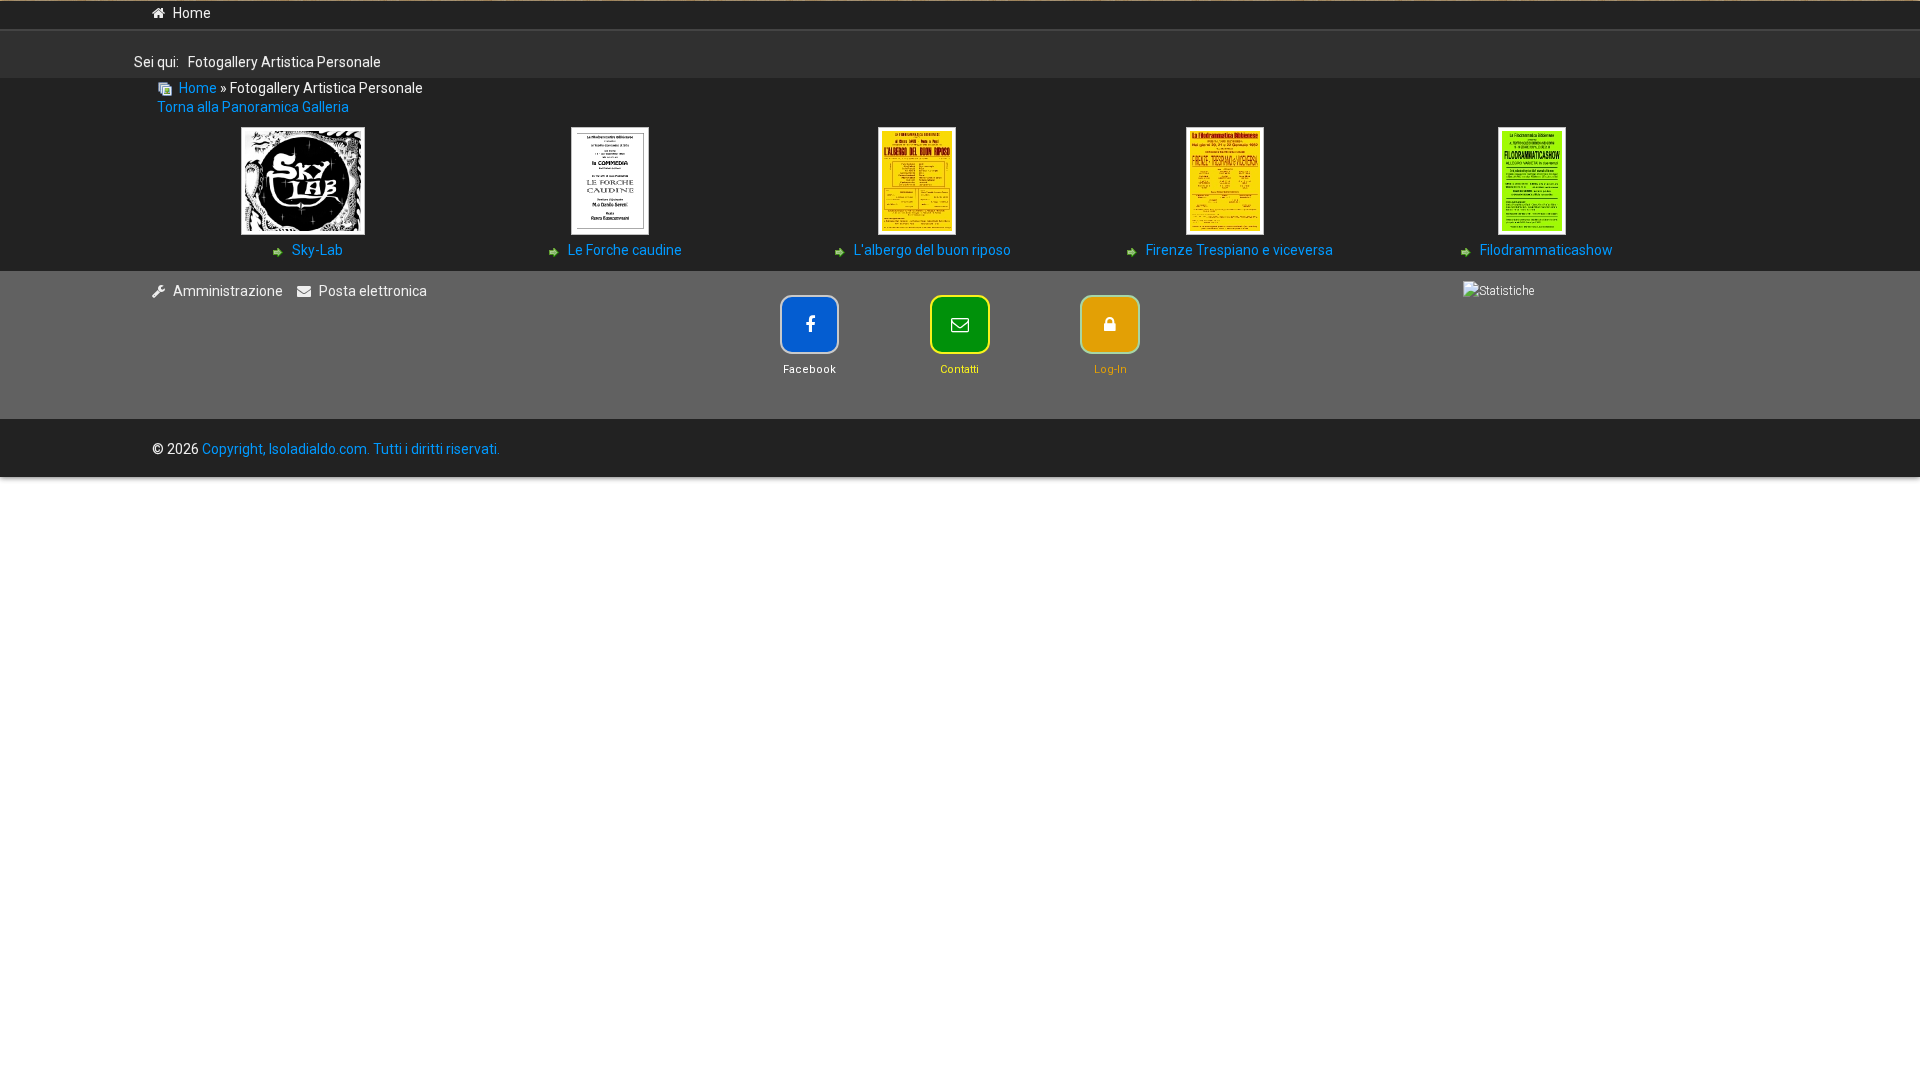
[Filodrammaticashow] (1534, 231)
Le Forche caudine (625, 250)
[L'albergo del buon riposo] (919, 231)
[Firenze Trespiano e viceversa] (1227, 231)
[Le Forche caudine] (612, 231)
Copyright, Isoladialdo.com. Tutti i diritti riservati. (351, 449)
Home (192, 13)
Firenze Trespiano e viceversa (1239, 250)
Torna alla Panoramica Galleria (253, 107)
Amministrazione (228, 291)
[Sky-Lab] (305, 231)
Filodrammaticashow (1546, 250)
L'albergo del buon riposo (932, 250)
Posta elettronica (373, 291)
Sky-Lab (317, 250)
